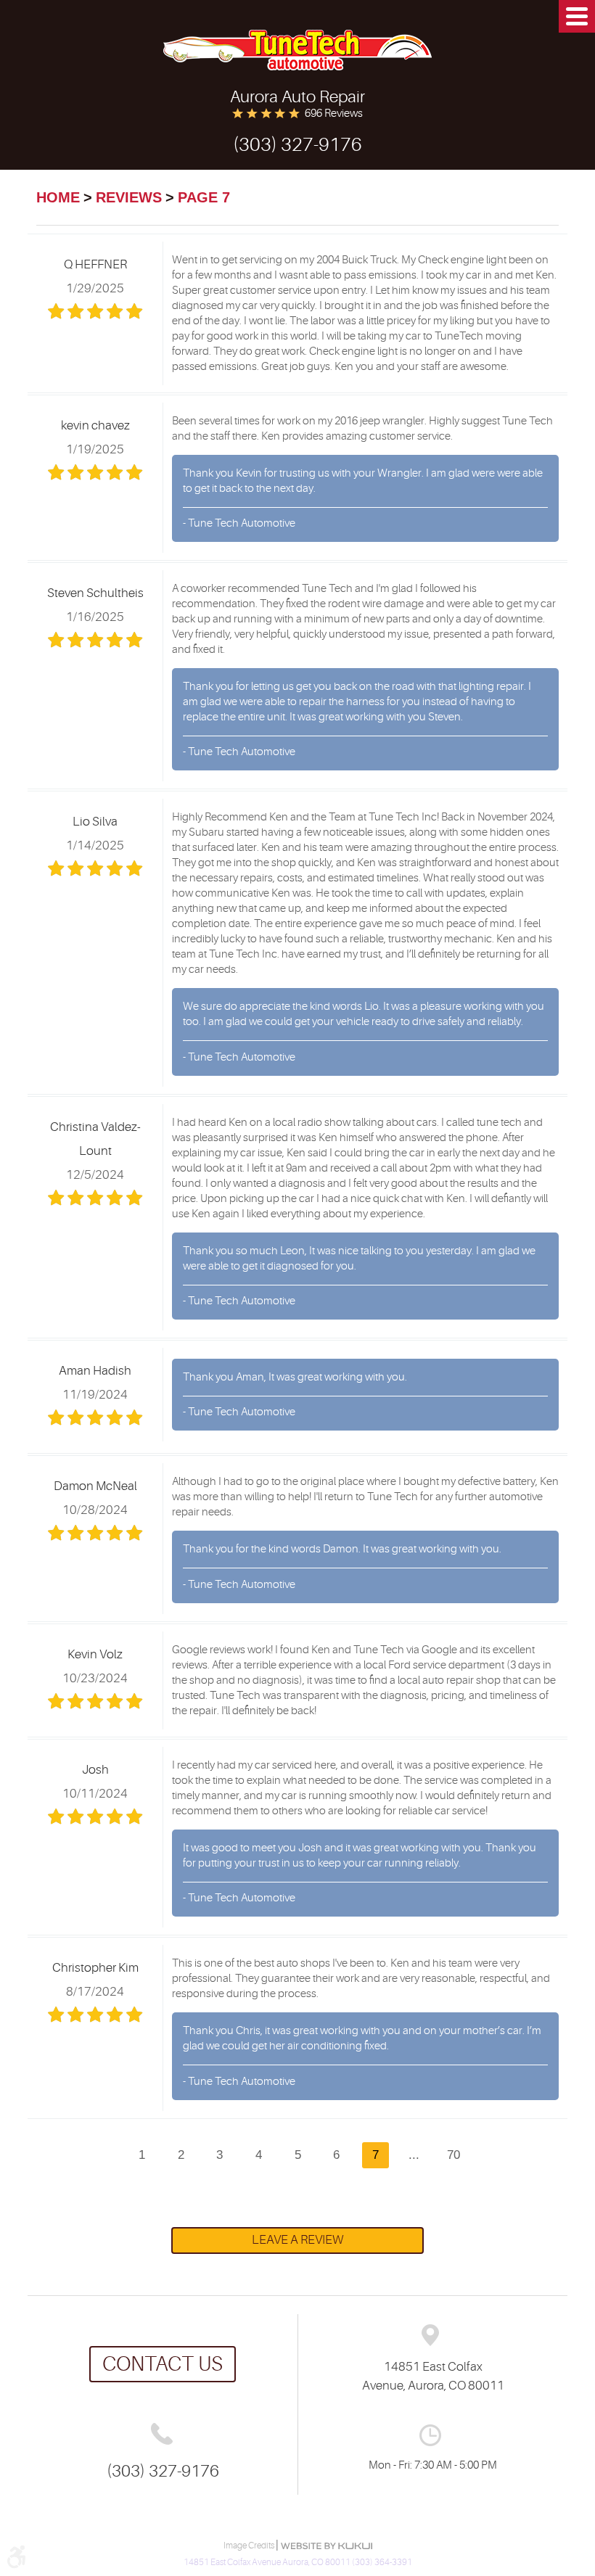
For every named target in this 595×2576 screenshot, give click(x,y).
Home (58, 197)
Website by (327, 2546)
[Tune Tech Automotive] (297, 50)
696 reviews (334, 114)
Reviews (129, 197)
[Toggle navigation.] (577, 16)
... (414, 2155)
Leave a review (297, 2240)
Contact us (163, 2364)
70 (454, 2155)
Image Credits (250, 2546)
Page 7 (204, 197)
